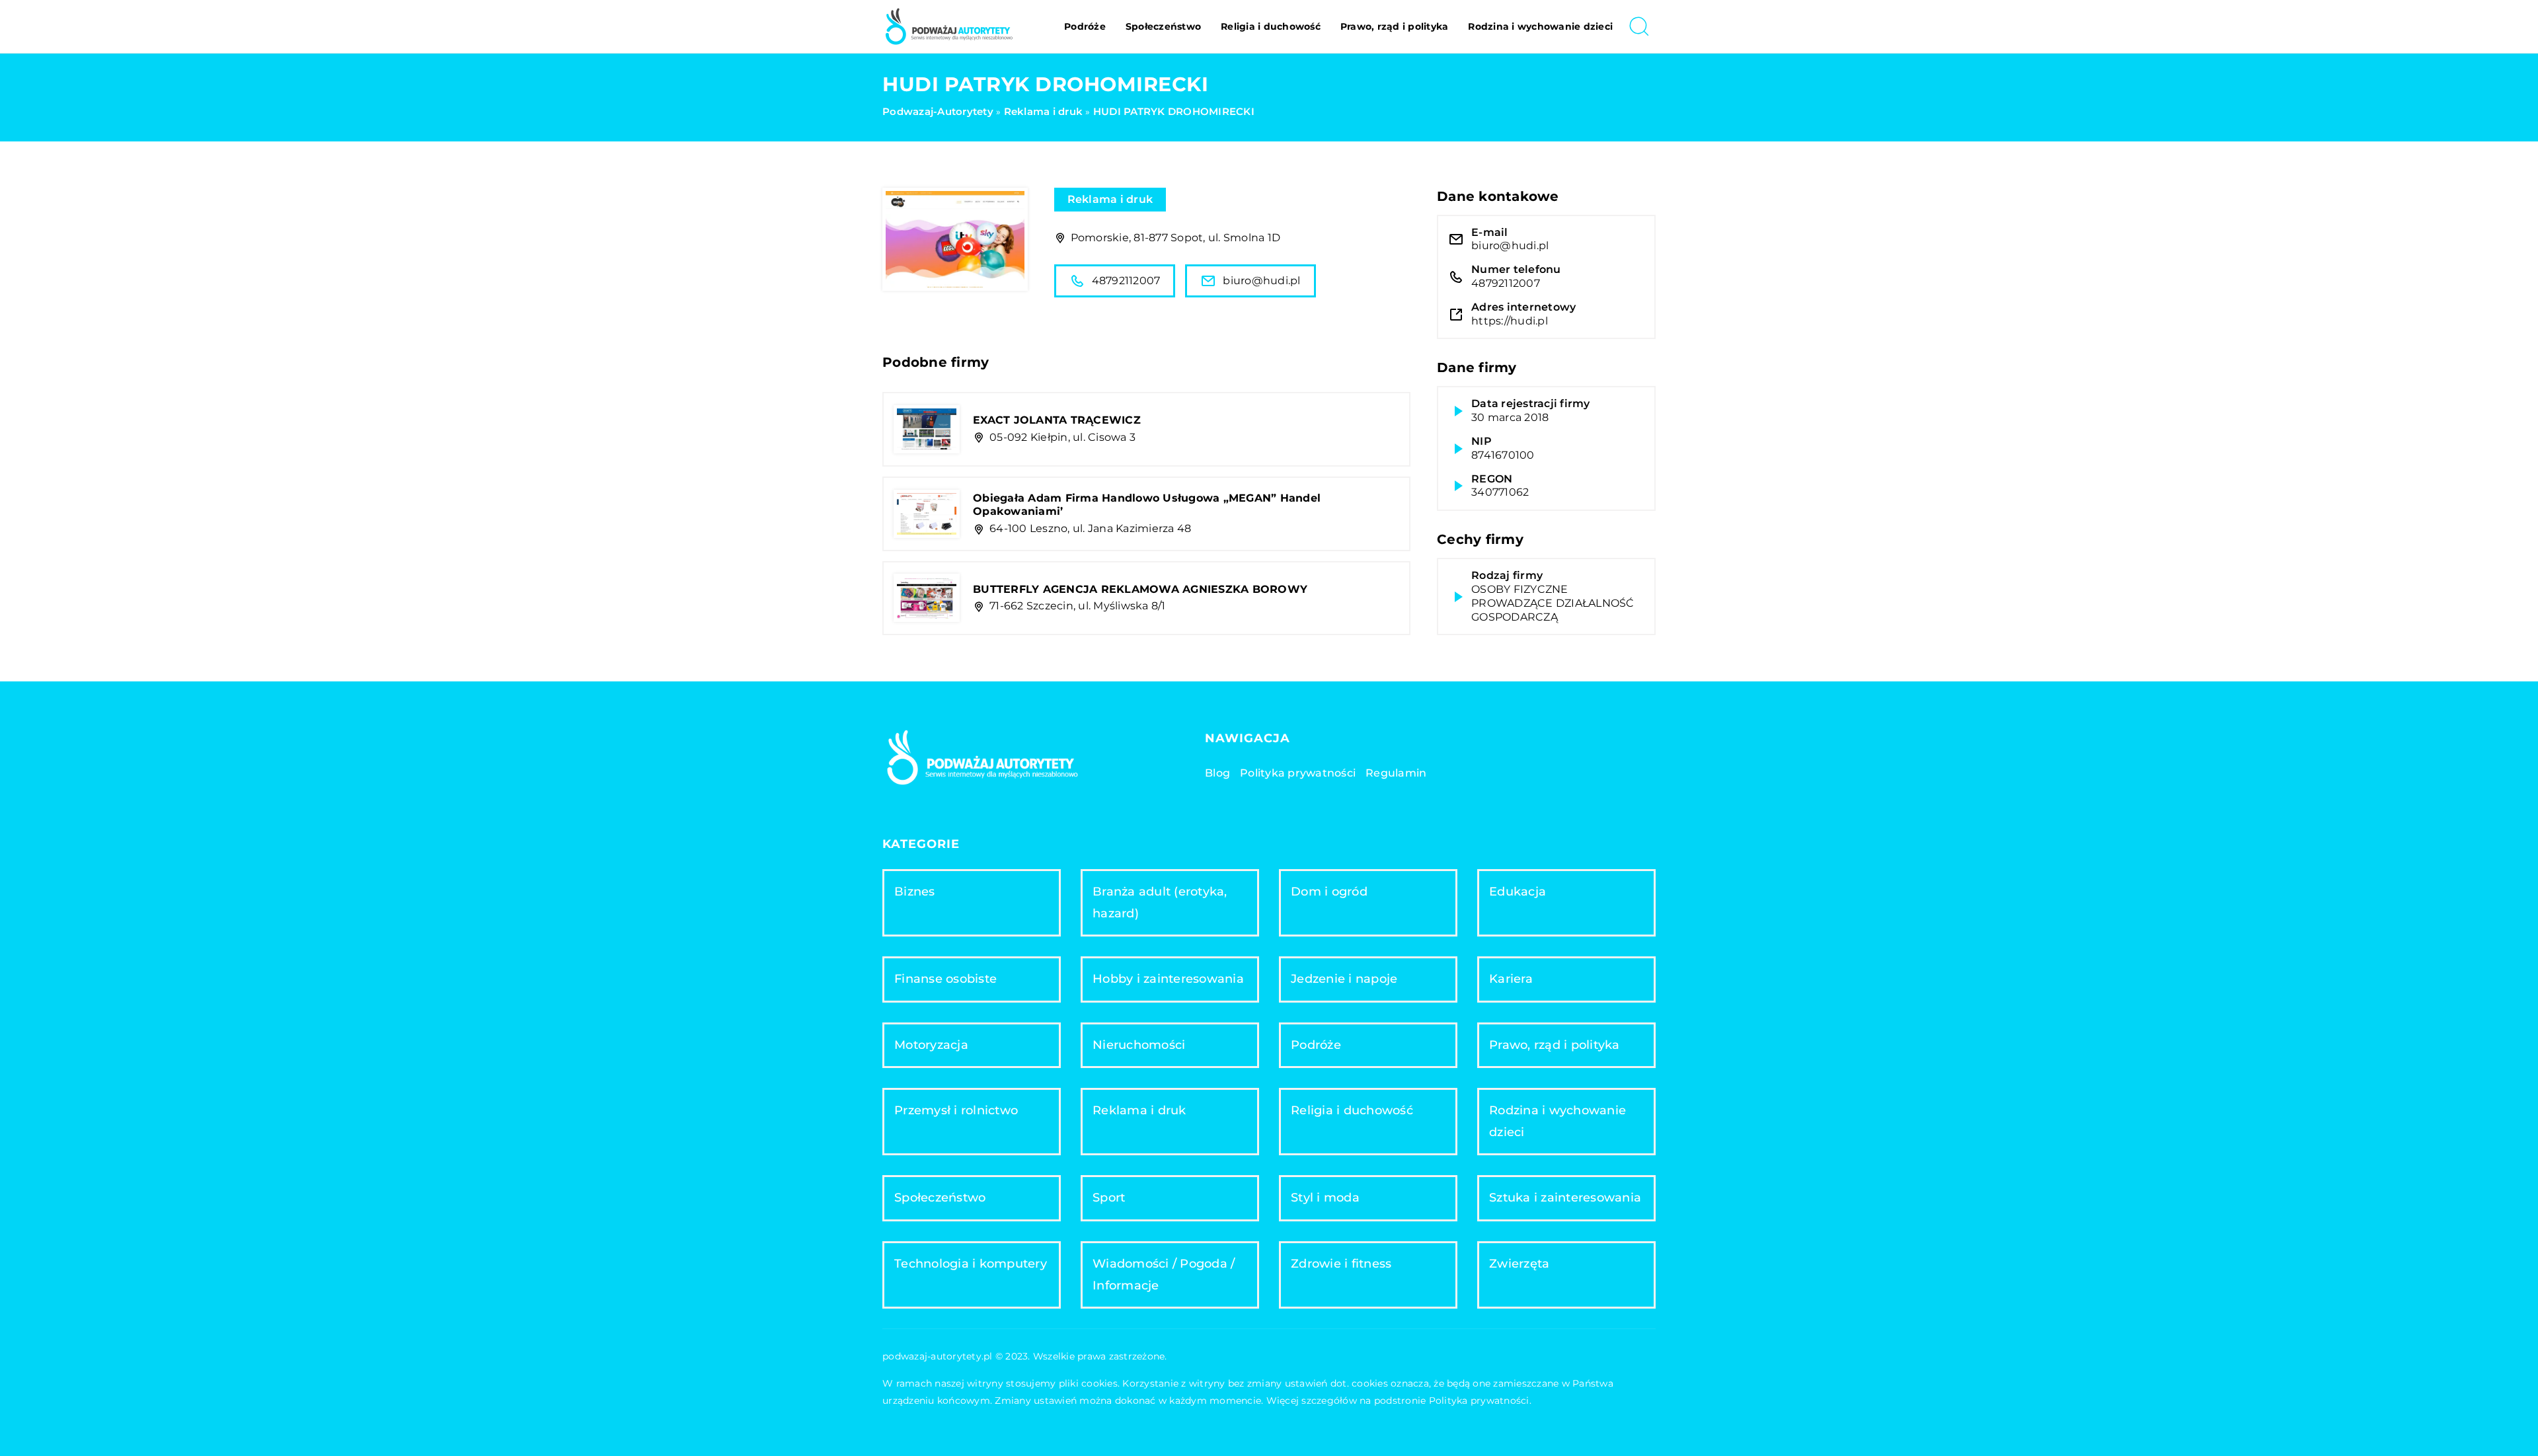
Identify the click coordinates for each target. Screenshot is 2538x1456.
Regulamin (1396, 773)
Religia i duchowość (1271, 26)
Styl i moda (1325, 1198)
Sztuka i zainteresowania (1565, 1198)
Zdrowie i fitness (1341, 1264)
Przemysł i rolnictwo (956, 1110)
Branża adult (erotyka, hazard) (1160, 902)
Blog (1217, 773)
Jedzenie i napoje (1344, 979)
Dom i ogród (1329, 892)
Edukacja (1518, 892)
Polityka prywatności (1298, 773)
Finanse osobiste (945, 979)
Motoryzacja (931, 1045)
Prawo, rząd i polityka (1395, 26)
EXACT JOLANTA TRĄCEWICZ (1057, 420)
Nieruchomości (1139, 1045)
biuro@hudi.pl (1261, 281)
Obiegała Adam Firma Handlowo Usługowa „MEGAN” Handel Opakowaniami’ (1147, 505)
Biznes (915, 892)
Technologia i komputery (971, 1264)
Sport (1109, 1198)
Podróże (1085, 26)
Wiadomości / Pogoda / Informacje (1164, 1275)
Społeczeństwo (1163, 26)
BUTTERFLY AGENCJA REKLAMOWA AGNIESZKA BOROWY (1140, 589)
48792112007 (1126, 281)
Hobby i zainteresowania (1168, 979)
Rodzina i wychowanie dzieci (1540, 26)
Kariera (1511, 979)
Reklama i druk (1110, 199)
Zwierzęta (1519, 1264)
